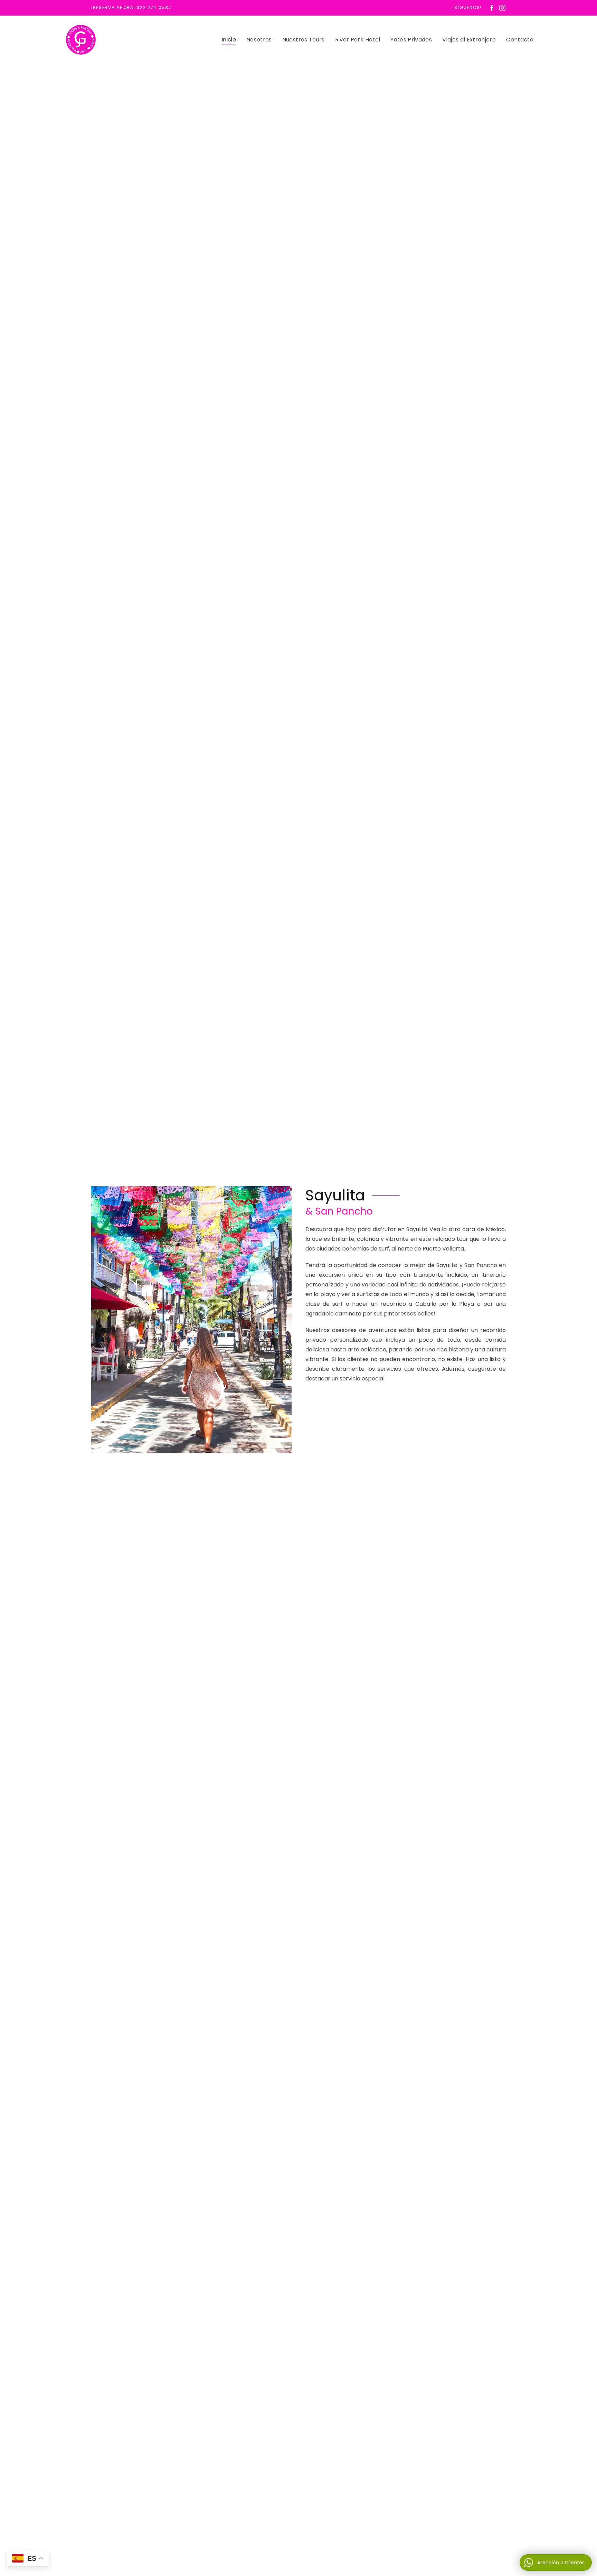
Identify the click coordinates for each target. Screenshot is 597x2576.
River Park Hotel (358, 40)
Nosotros (259, 40)
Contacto (520, 40)
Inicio (229, 40)
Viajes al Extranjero (469, 40)
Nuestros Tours (304, 40)
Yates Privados (411, 40)
